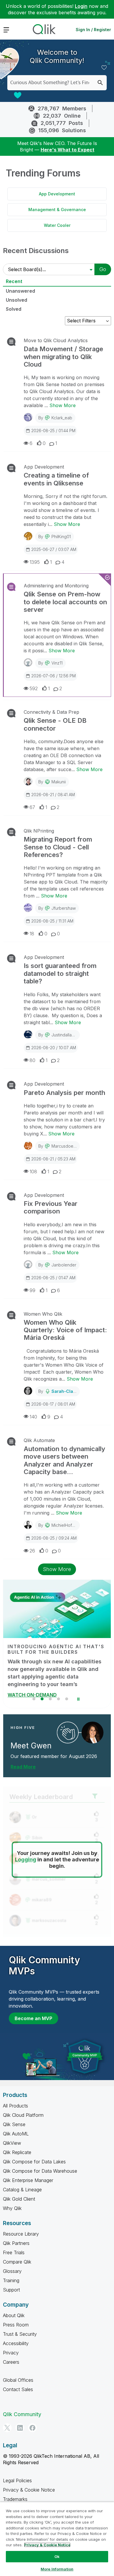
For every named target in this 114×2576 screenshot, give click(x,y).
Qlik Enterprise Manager (28, 2180)
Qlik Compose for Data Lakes (34, 2162)
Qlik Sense (14, 2124)
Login (81, 6)
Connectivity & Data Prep (51, 712)
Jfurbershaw (64, 908)
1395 (35, 562)
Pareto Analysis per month (64, 1093)
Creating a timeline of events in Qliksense (56, 479)
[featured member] (93, 1733)
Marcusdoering (66, 1146)
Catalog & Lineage (22, 2190)
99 (32, 1290)
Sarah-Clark (64, 1391)
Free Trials (14, 2252)
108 (33, 1172)
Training (11, 2280)
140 (33, 1417)
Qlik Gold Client (19, 2199)
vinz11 (57, 663)
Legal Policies (17, 2480)
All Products (15, 2106)
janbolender (64, 1265)
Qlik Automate (39, 1440)
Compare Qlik (17, 2262)
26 (32, 1551)
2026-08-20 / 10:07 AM (54, 1048)
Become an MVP (33, 2018)
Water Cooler (57, 225)
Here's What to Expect (68, 150)
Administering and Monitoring (56, 586)
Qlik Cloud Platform (23, 2115)
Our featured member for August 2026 (54, 1756)
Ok (57, 2556)
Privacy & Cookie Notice (29, 2490)
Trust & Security (20, 2334)
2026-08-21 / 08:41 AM (53, 795)
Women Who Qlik (43, 1314)
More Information (57, 2569)
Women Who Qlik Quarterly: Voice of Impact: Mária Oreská (65, 1330)
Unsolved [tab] (17, 300)
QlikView (12, 2143)
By (55, 418)
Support (11, 2290)
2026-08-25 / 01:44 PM (53, 431)
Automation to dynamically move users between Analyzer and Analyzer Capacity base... (64, 1460)
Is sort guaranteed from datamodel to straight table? (60, 973)
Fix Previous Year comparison (51, 1207)
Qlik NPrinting (39, 831)
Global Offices (18, 2380)
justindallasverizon (70, 1035)
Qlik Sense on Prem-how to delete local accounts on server (65, 602)
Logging (26, 1859)
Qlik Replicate (17, 2152)
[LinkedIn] (20, 2428)
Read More (23, 1767)
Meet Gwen (31, 1746)
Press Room (16, 2325)
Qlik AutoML (16, 2134)
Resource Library (21, 2234)
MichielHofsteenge (70, 1525)
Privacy (11, 2353)
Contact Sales (18, 2389)
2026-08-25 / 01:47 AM (53, 1278)
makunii (59, 782)
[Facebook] (32, 2428)
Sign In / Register (93, 30)
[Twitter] (7, 2428)
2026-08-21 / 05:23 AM (53, 1159)
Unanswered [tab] (20, 291)
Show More (63, 405)
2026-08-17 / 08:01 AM (53, 1404)
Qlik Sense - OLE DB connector (55, 724)
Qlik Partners (16, 2243)
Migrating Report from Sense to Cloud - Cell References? (58, 847)
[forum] (11, 342)
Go (103, 269)
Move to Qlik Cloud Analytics (56, 340)
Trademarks (15, 2499)
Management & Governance (57, 210)
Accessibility (16, 2343)
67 (32, 807)
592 (34, 688)
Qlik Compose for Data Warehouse (40, 2171)
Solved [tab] (14, 309)
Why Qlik (12, 2208)
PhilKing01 (61, 537)
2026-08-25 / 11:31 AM (52, 921)
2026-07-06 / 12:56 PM (53, 676)
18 (32, 934)
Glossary (12, 2271)
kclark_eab (62, 418)
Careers (11, 2362)
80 (32, 1060)
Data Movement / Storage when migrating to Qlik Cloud (63, 357)
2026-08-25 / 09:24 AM (54, 1538)
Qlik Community (22, 2414)
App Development (57, 194)
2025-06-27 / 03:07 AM (54, 549)
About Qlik (14, 2315)
